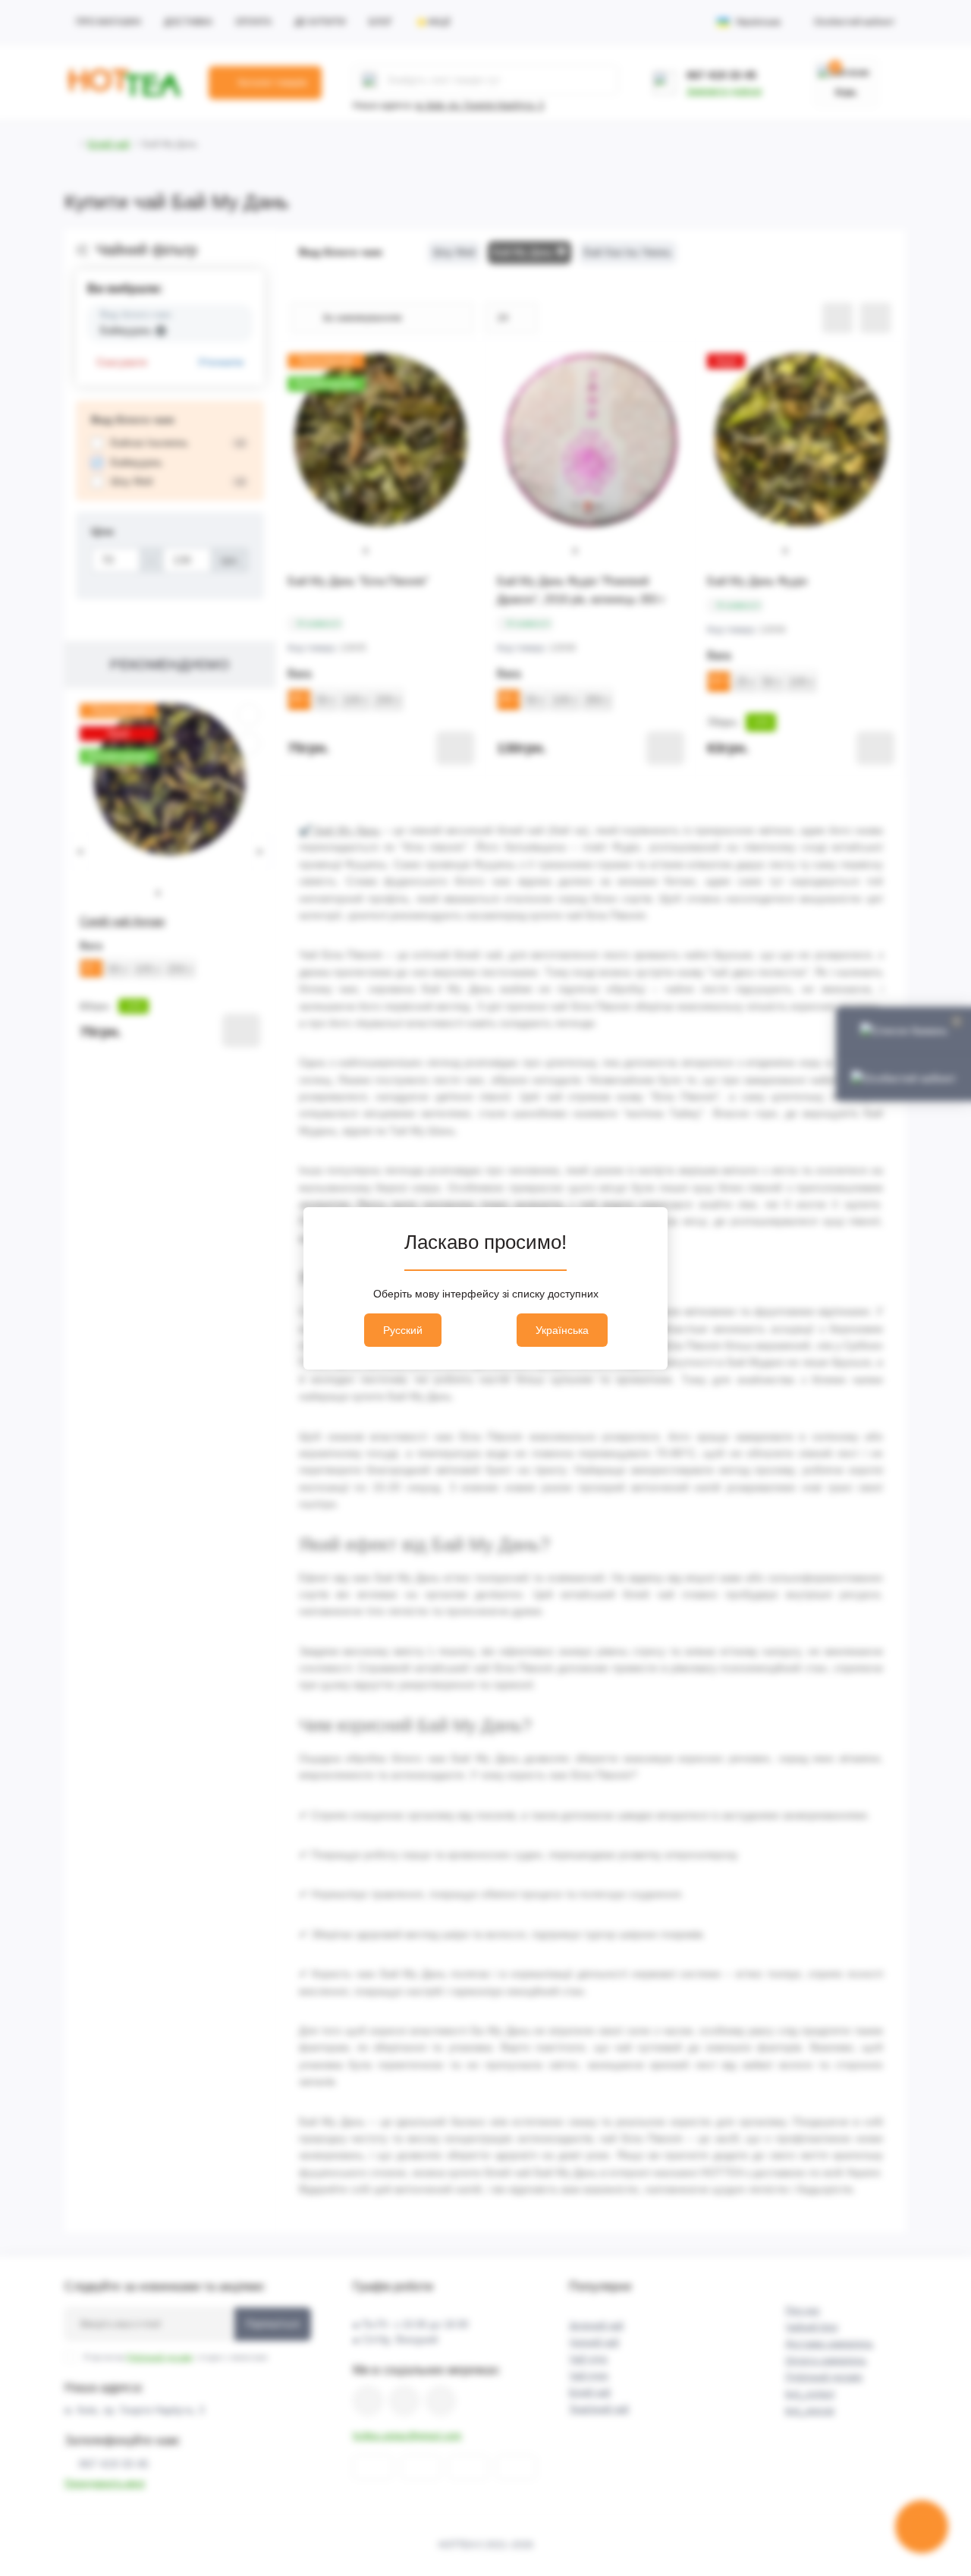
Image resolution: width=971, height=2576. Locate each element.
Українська (562, 1330)
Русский (403, 1330)
